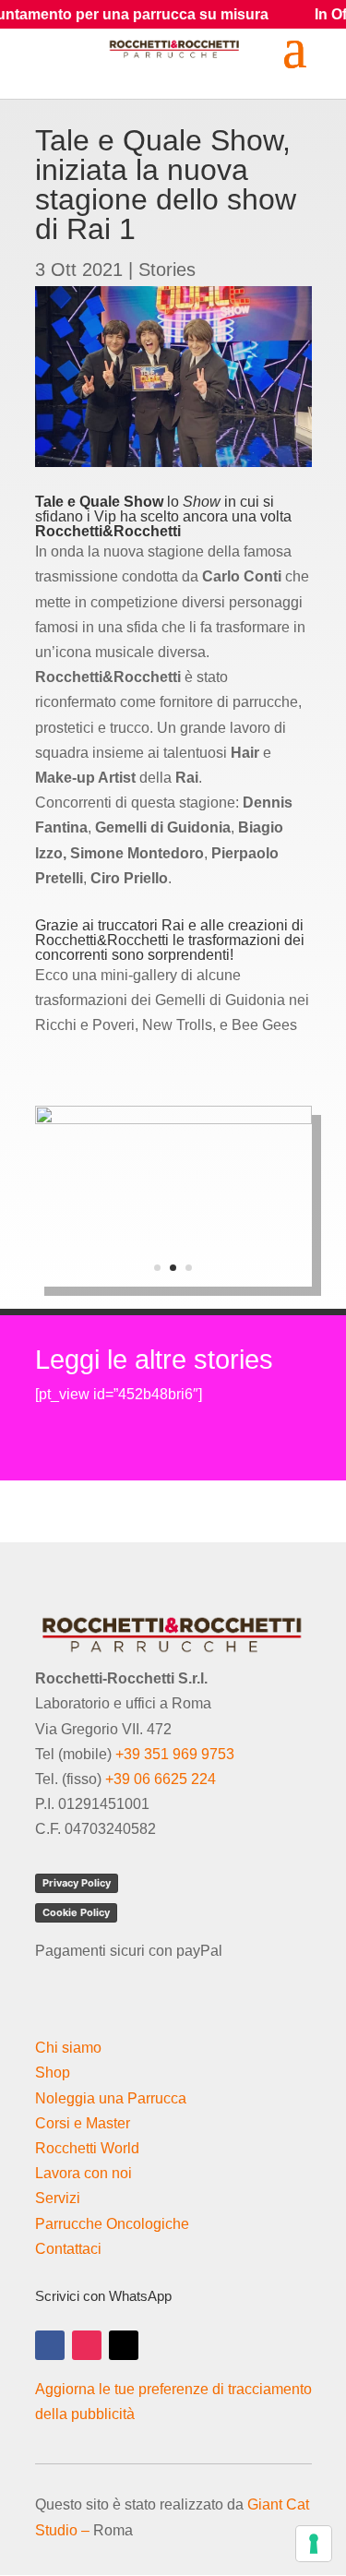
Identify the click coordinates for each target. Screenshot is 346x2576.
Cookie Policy (76, 1912)
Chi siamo (68, 2048)
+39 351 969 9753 (175, 1754)
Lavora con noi (84, 2173)
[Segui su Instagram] (87, 2345)
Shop (53, 2073)
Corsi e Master (83, 2123)
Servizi (58, 2198)
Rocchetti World (87, 2148)
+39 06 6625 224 (161, 1779)
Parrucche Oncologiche (112, 2224)
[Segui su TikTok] (124, 2345)
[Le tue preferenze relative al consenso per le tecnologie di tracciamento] (314, 2544)
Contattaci (68, 2249)
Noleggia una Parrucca (111, 2098)
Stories (167, 270)
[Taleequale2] (173, 1286)
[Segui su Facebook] (50, 2345)
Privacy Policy (77, 1883)
